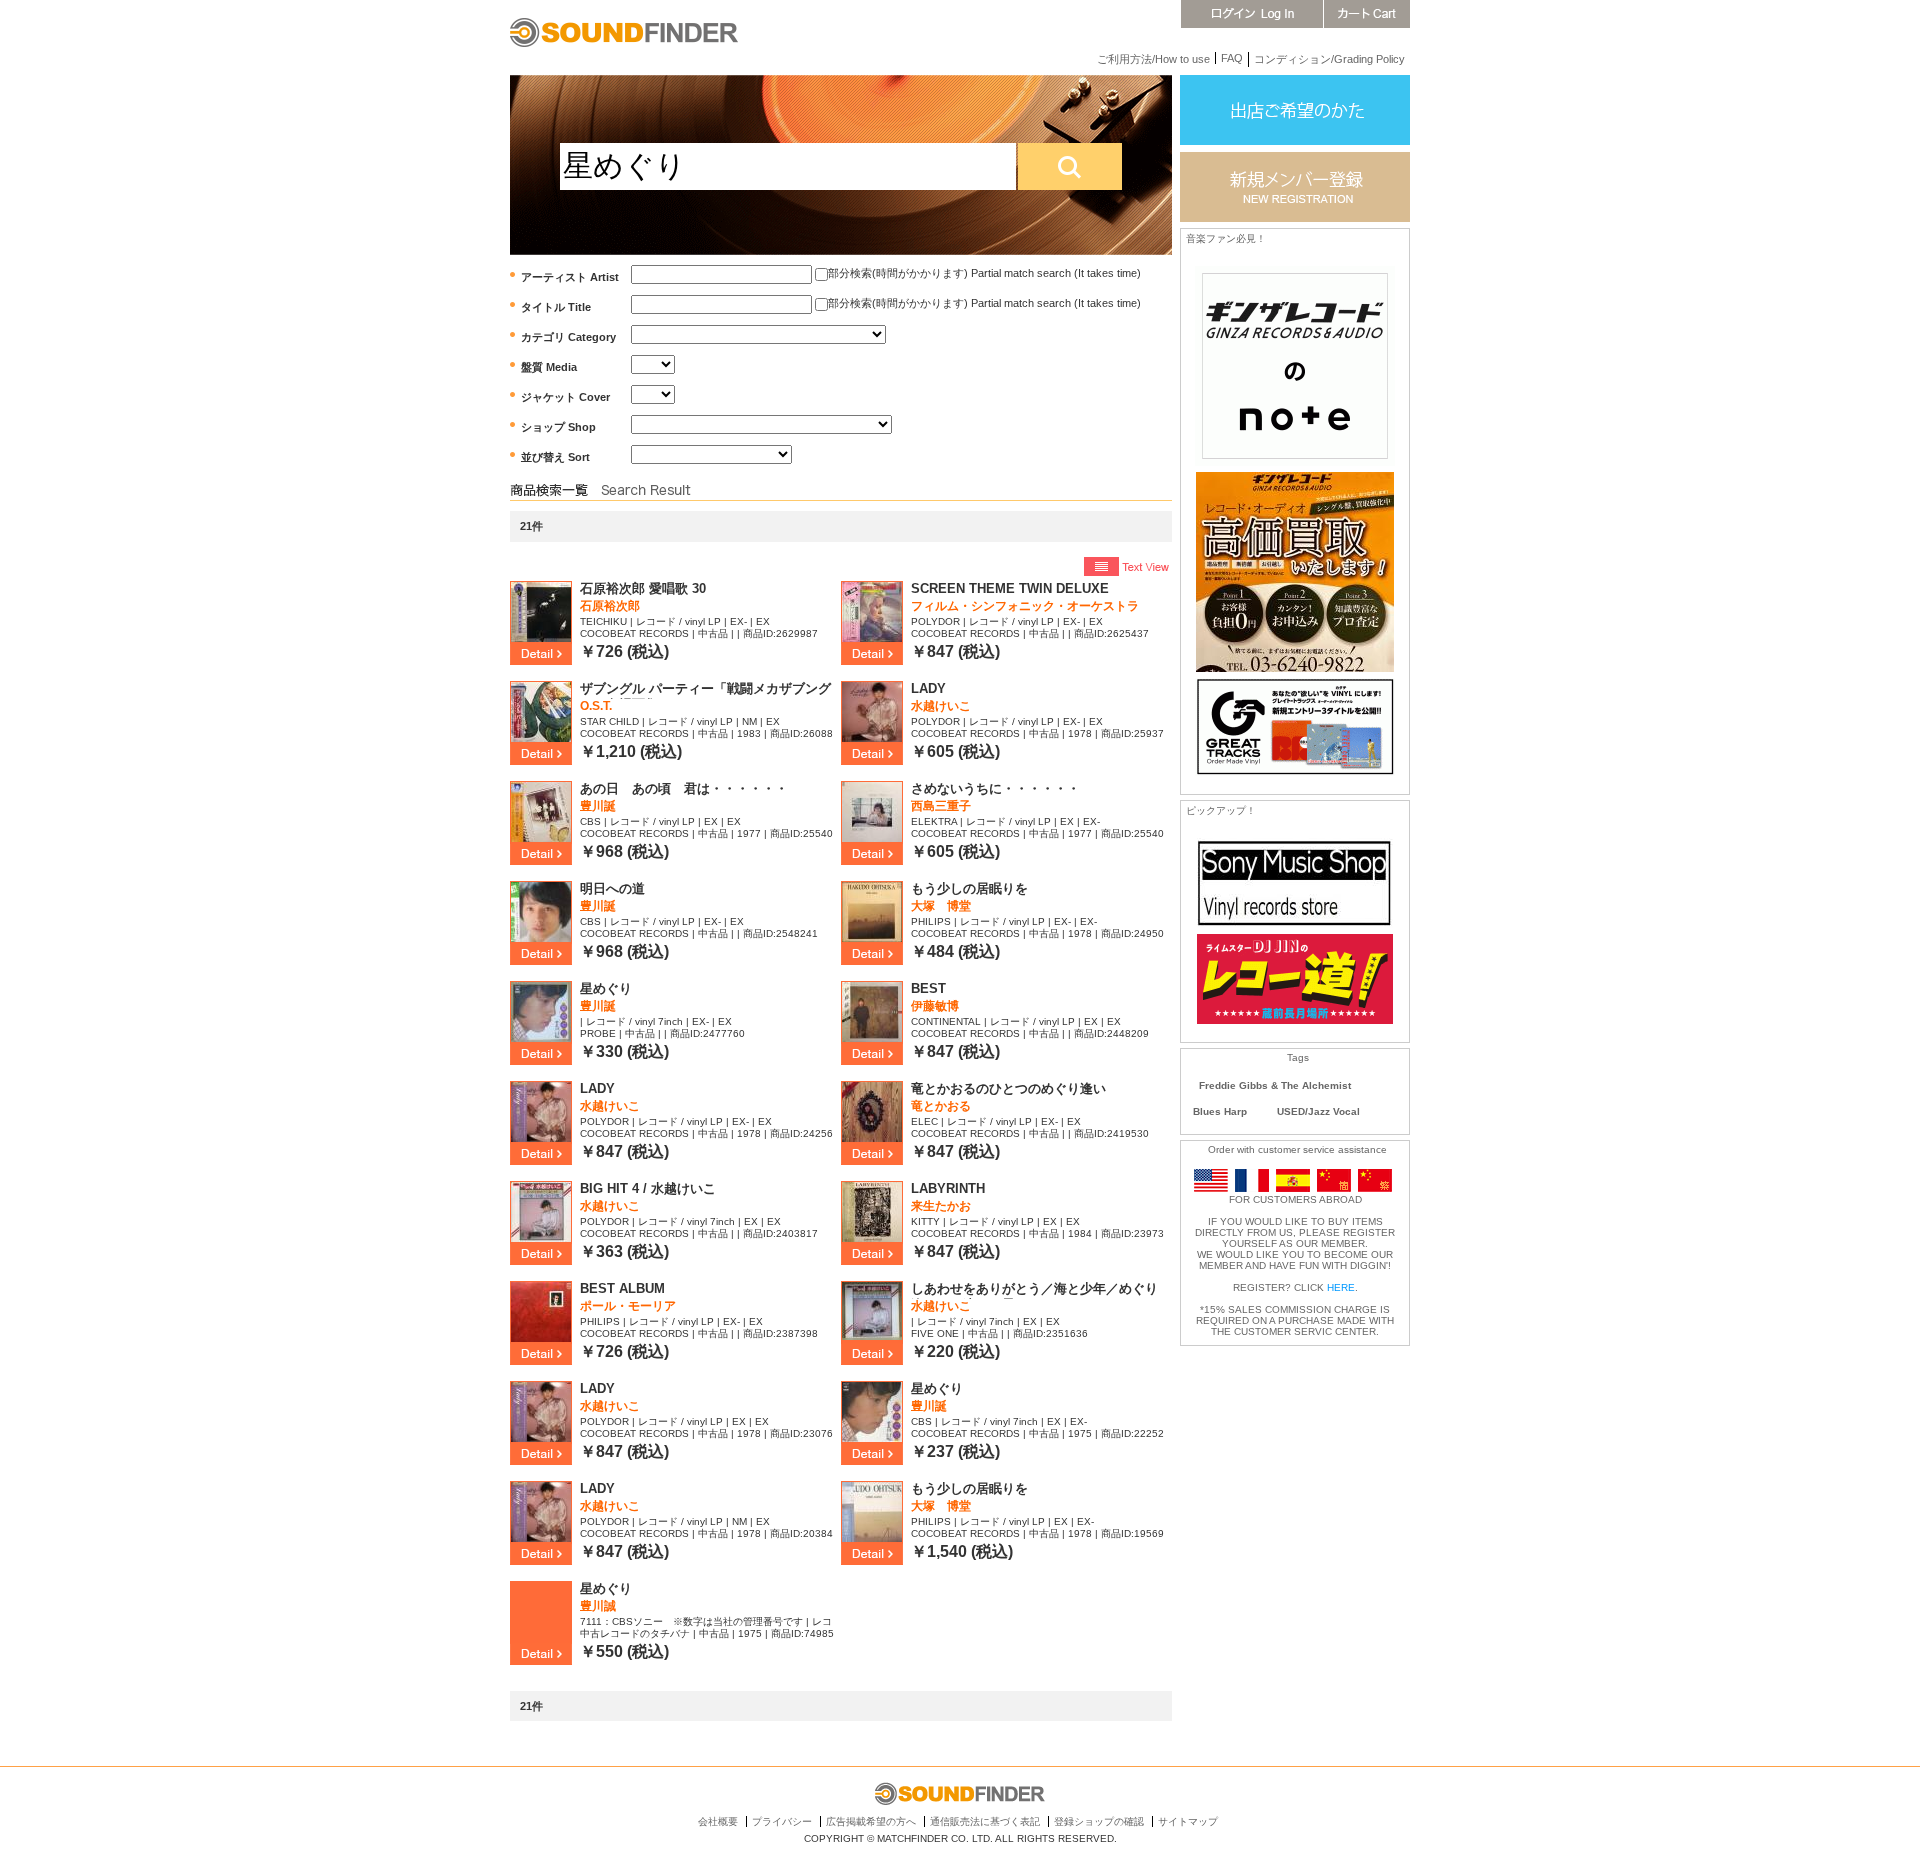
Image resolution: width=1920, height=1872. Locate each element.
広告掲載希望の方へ (871, 1821)
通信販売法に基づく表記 (985, 1821)
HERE (1341, 1287)
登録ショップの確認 (1099, 1821)
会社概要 (718, 1821)
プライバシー (782, 1821)
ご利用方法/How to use (1153, 59)
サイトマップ (1188, 1821)
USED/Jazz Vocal (1318, 1111)
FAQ (1232, 58)
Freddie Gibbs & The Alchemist (1275, 1085)
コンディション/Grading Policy (1329, 59)
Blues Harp (1220, 1111)
